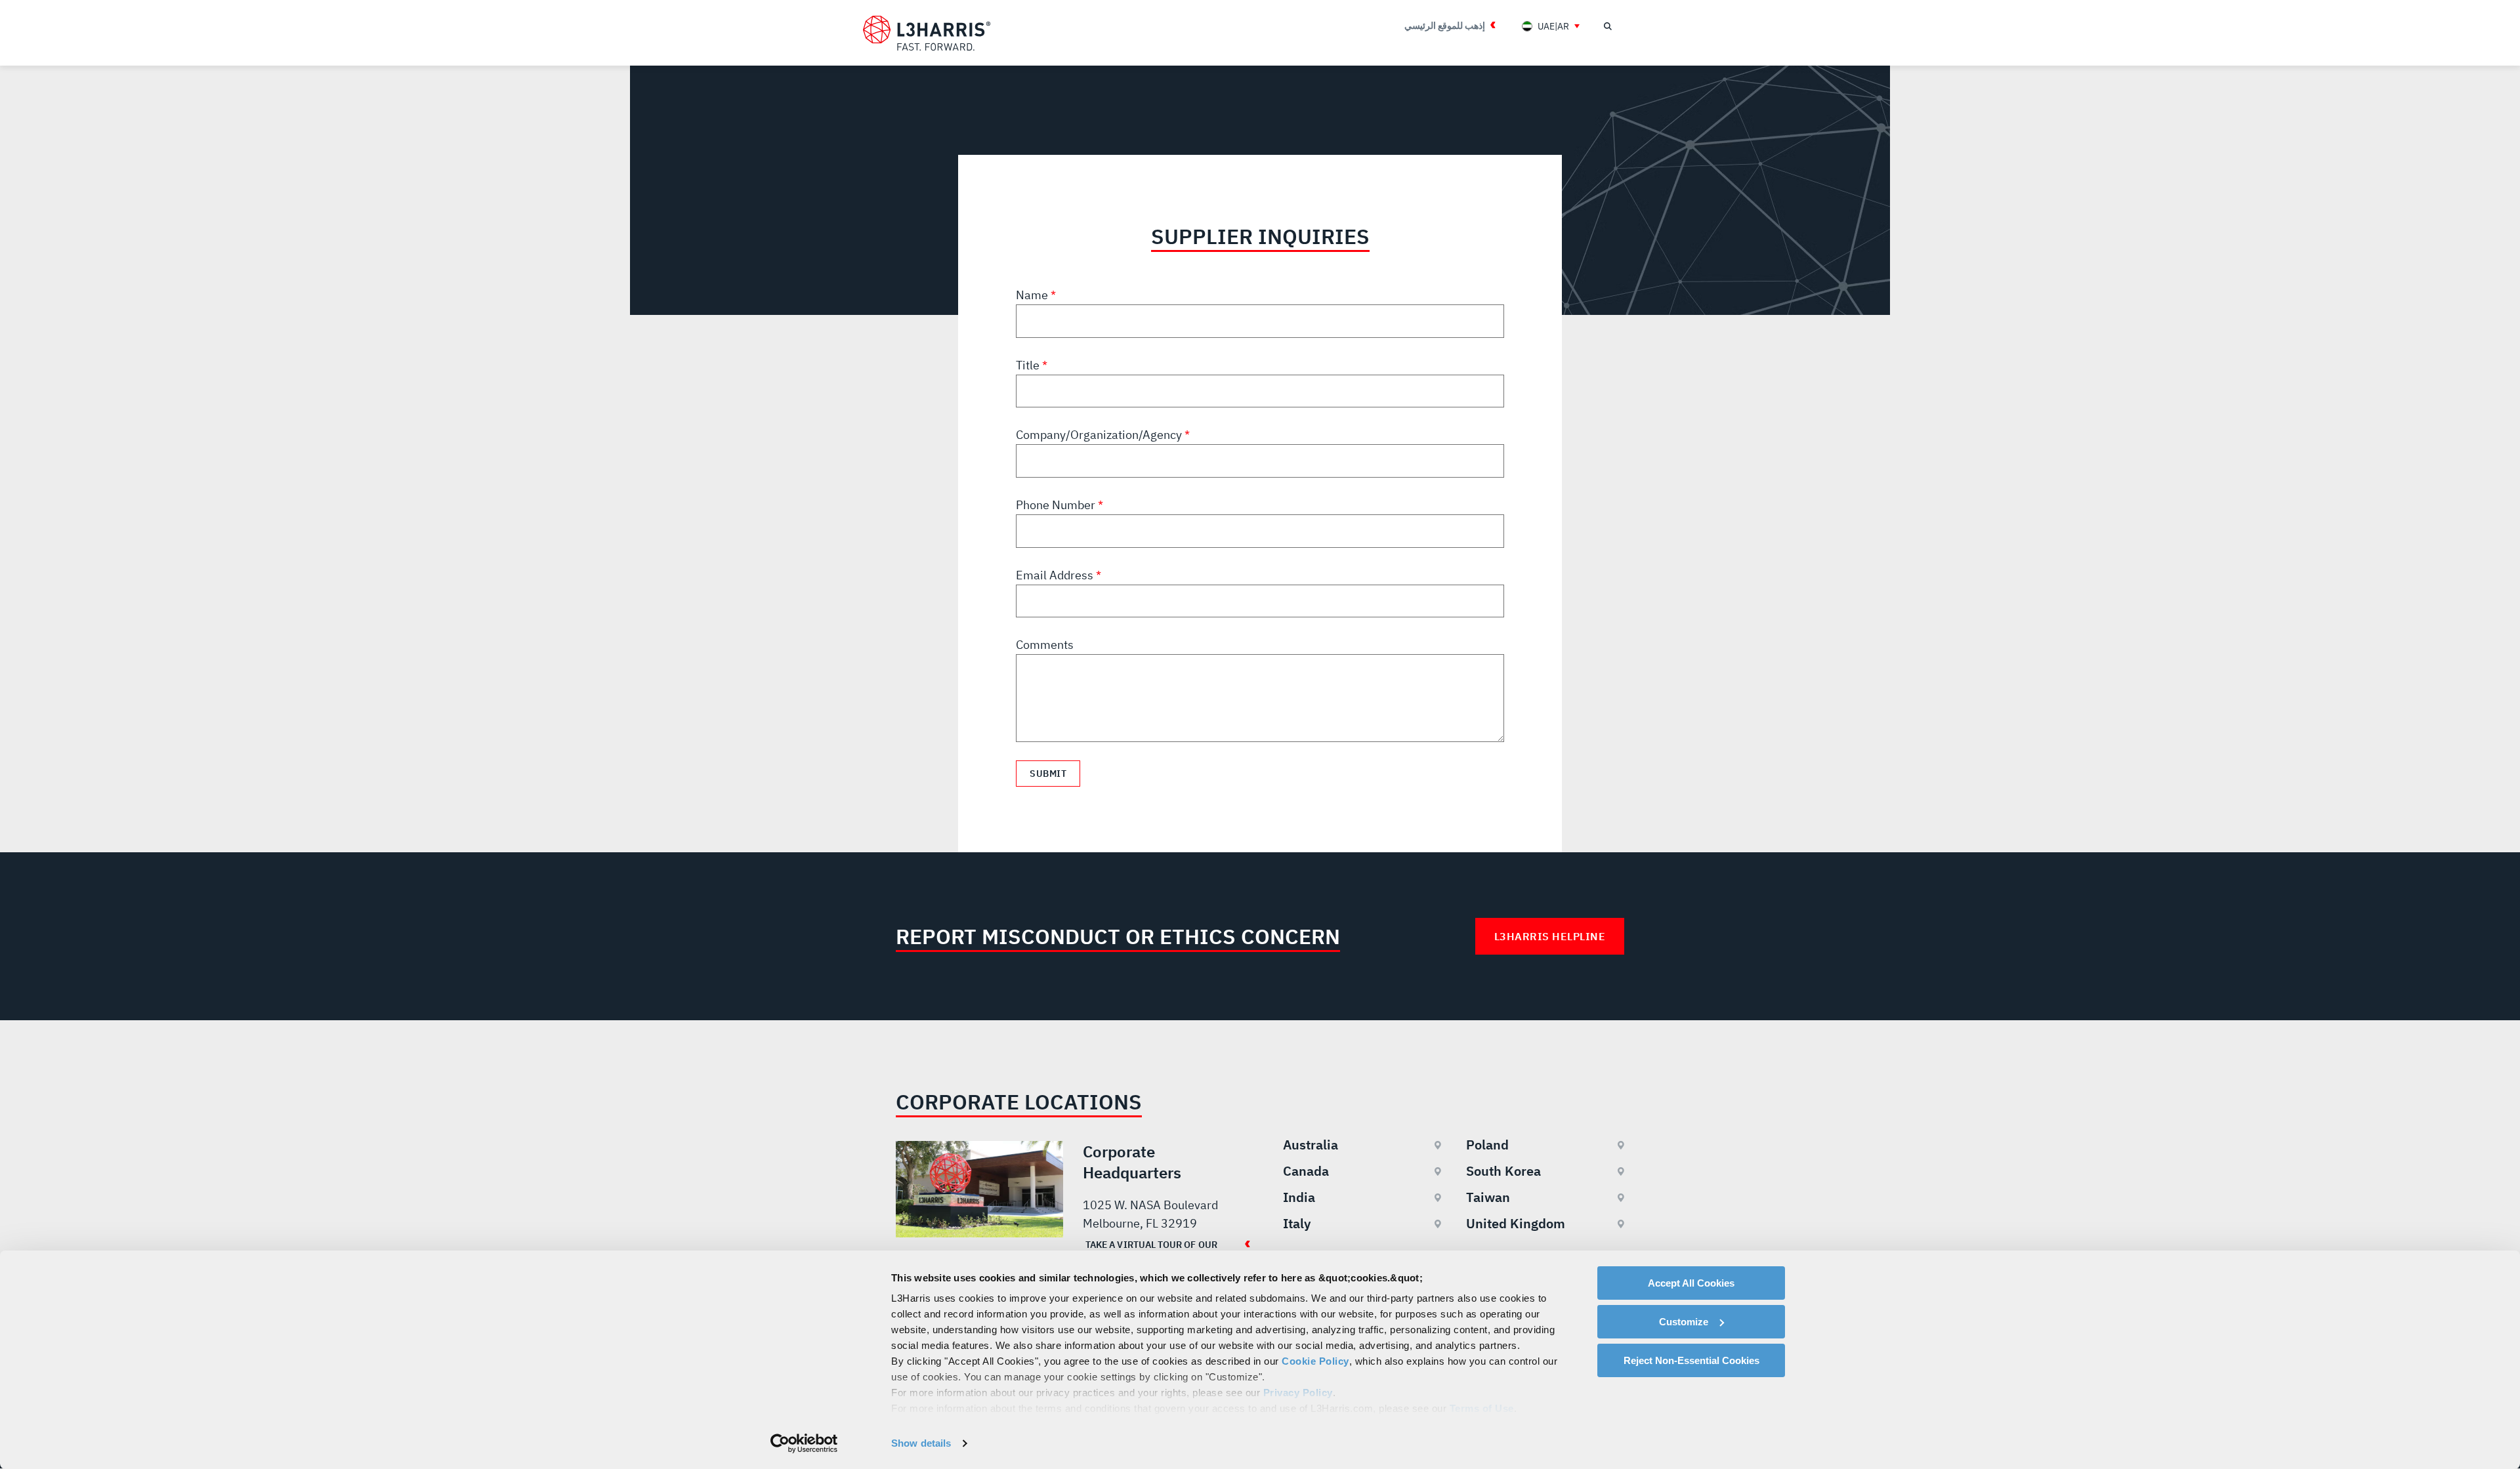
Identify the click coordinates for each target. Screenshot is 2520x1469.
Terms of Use (1482, 1408)
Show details (921, 1443)
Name (1033, 295)
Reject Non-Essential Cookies (1691, 1360)
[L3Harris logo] (927, 33)
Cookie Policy (1315, 1361)
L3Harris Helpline (1550, 936)
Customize (1684, 1322)
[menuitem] (1551, 26)
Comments (1045, 645)
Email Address (1056, 575)
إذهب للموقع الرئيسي (1445, 26)
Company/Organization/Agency (1100, 435)
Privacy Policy (1298, 1393)
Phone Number (1057, 505)
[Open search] (1607, 26)
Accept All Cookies (1691, 1283)
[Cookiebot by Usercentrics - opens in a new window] (804, 1443)
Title (1029, 365)
